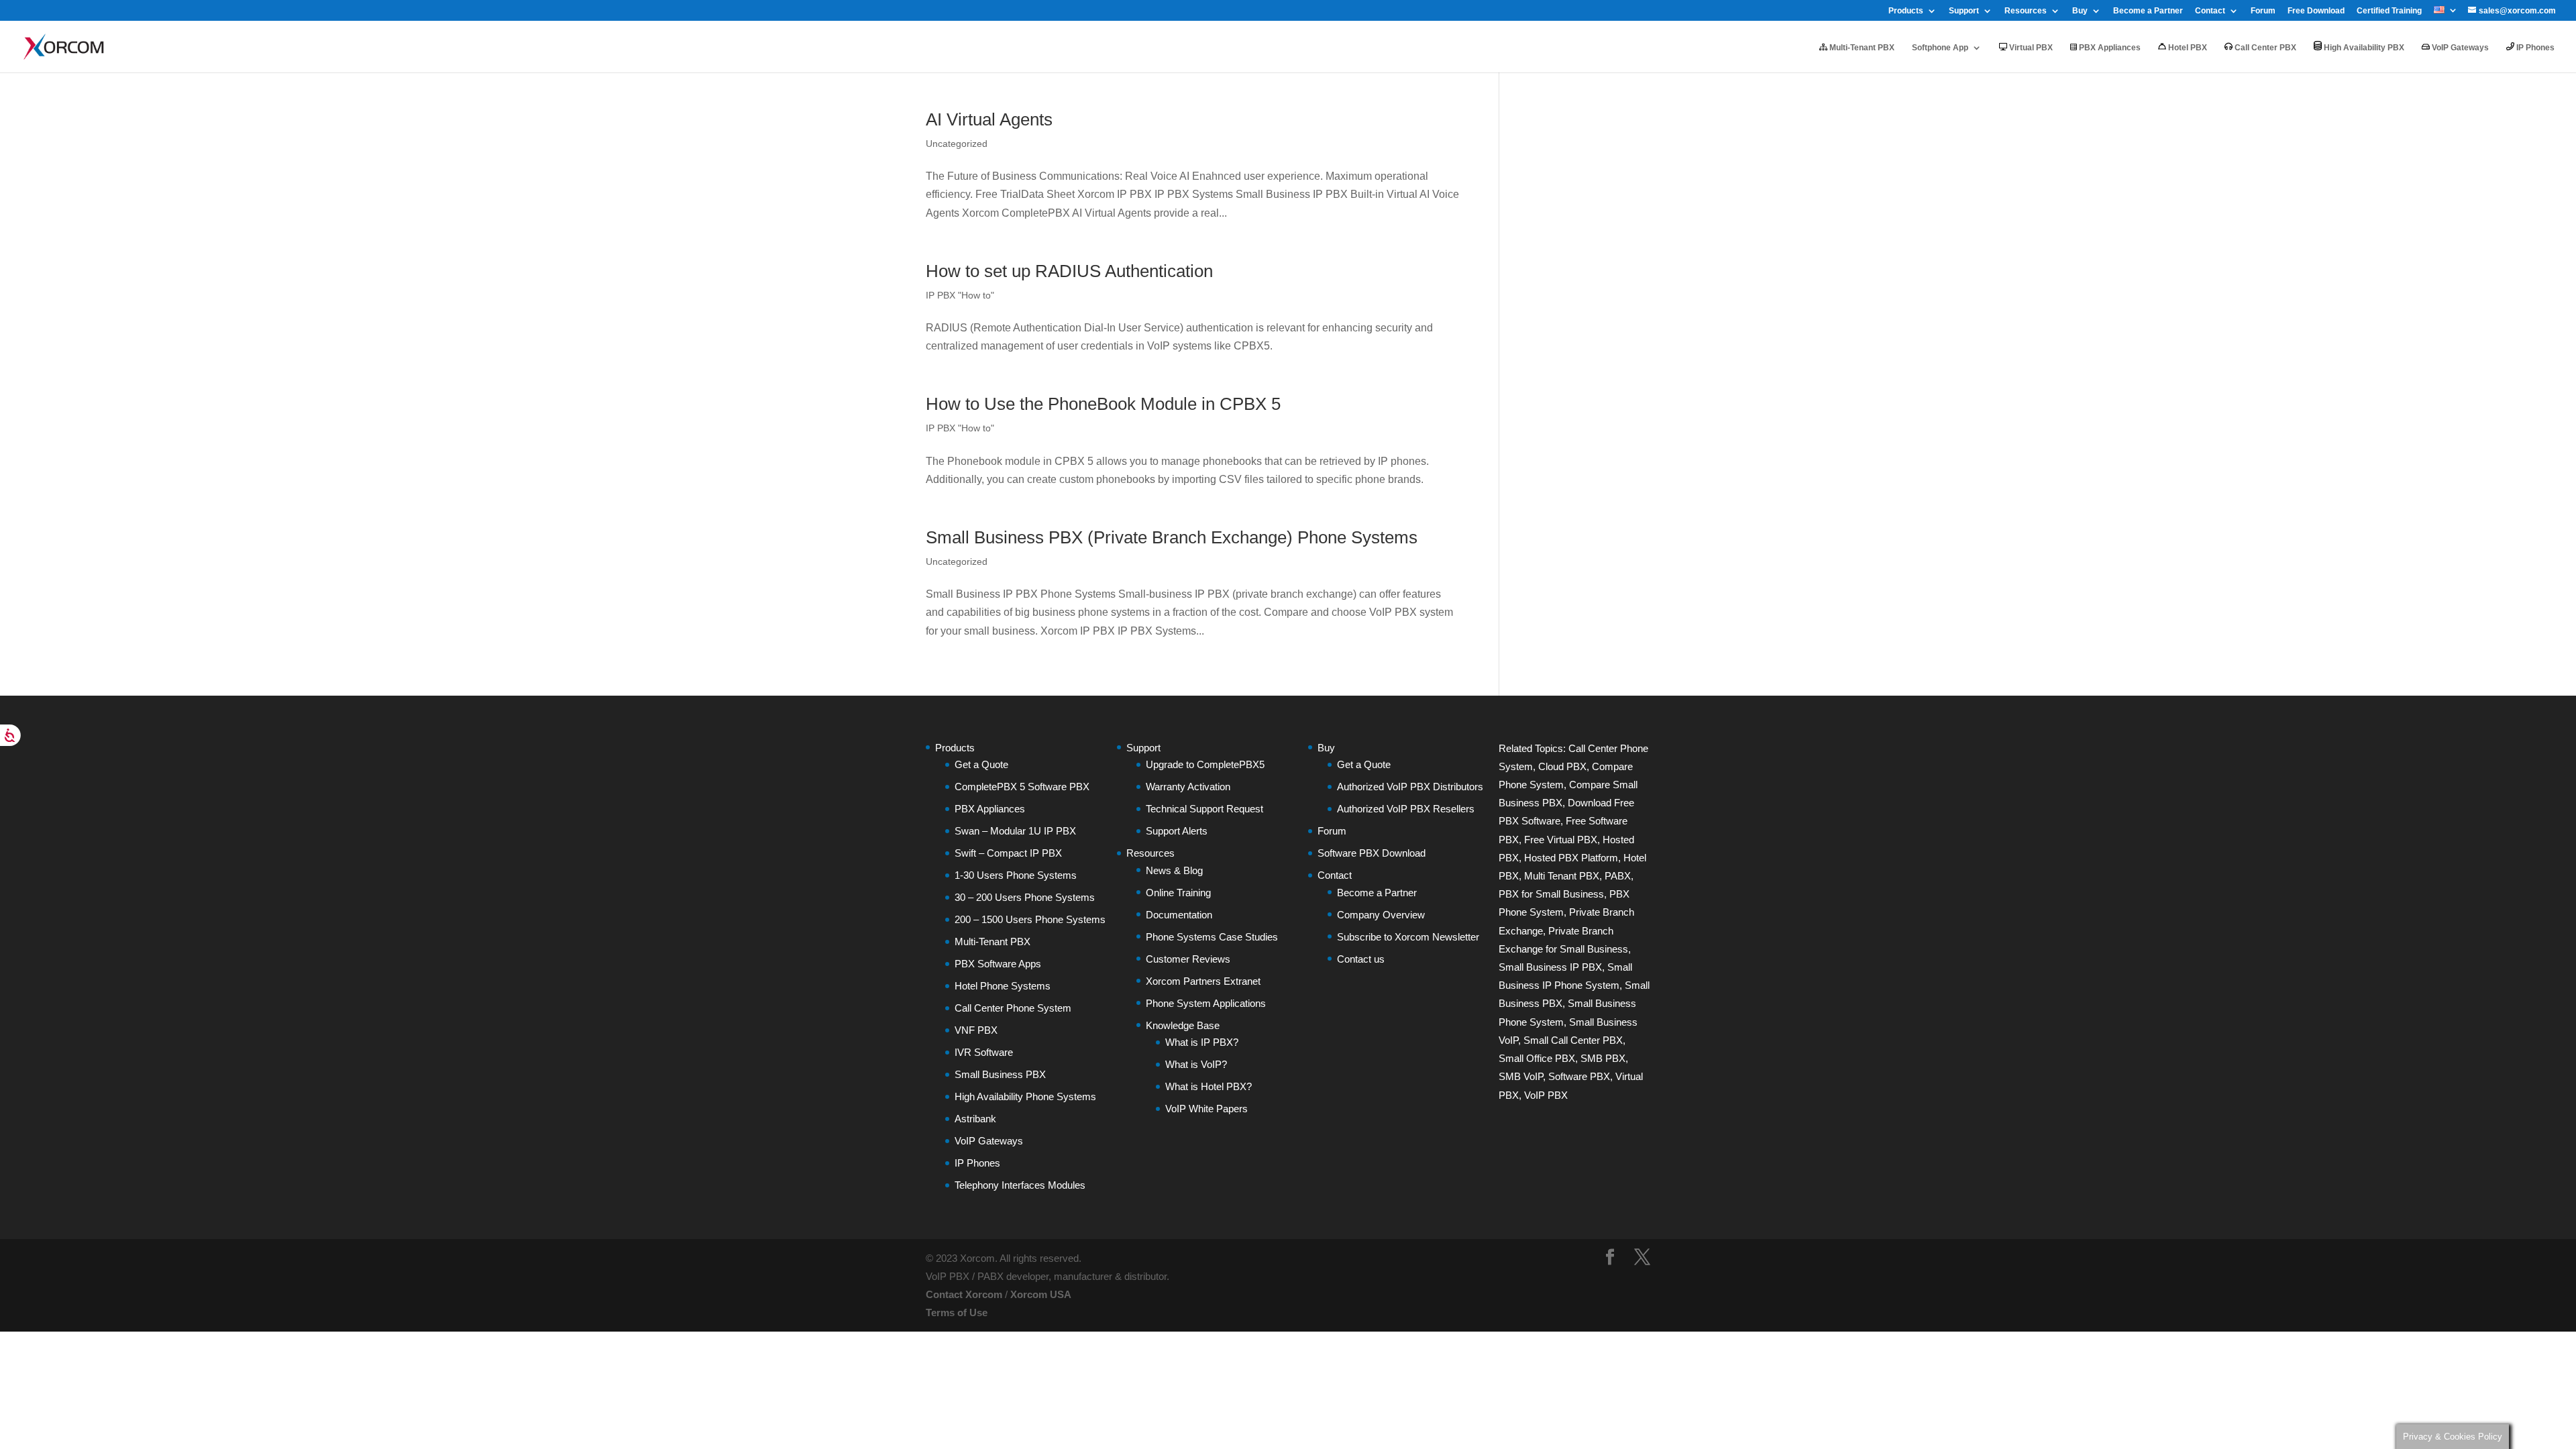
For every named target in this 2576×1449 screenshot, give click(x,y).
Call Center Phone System (1013, 1008)
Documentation (1179, 915)
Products (1906, 11)
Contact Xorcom (964, 1294)
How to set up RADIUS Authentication (1069, 271)
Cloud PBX (1562, 766)
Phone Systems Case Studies (1212, 937)
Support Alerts (1177, 831)
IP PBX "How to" (960, 295)
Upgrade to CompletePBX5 (1205, 764)
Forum (2263, 11)
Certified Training (2389, 11)
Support (1964, 11)
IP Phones (2534, 48)
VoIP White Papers (1206, 1109)
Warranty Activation (1188, 787)
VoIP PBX (1546, 1095)
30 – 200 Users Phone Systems (1025, 897)
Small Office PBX (1537, 1058)
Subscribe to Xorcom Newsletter (1408, 937)
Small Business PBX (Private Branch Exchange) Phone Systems (1172, 537)
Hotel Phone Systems (1003, 986)
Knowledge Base (1183, 1025)
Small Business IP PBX (1550, 967)
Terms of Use (957, 1312)
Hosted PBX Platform (1571, 858)
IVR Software (984, 1052)
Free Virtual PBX (1561, 840)
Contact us (1361, 959)
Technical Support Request (1204, 809)
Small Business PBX (1000, 1074)
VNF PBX (976, 1030)
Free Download (2316, 11)
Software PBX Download (1372, 853)
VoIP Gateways (2459, 48)
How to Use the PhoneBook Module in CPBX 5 (1103, 404)
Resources (2026, 11)
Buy (2080, 11)
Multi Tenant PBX (1562, 876)
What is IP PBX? (1202, 1042)
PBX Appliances (2109, 48)
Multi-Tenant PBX (1861, 48)
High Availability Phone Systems (1025, 1096)
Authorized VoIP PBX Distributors (1410, 787)
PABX (1618, 876)
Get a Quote (981, 764)
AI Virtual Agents (989, 119)
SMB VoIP (1521, 1076)
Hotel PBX (2187, 48)
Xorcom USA (1041, 1294)
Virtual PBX (2030, 48)
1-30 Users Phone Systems (1016, 875)
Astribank (975, 1119)
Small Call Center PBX (1573, 1040)
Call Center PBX (2264, 48)
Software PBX (1579, 1076)
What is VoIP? (1196, 1064)
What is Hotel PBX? (1209, 1086)
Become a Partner (2148, 11)
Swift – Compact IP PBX (1008, 853)
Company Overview (1381, 915)
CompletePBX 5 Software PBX (1022, 787)
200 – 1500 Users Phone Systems (1030, 919)
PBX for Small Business (1551, 894)
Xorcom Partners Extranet (1203, 981)
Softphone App (1940, 48)
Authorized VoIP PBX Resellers (1406, 809)
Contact (2210, 11)
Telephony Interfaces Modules (1020, 1185)
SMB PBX (1603, 1058)
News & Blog (1174, 870)
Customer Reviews (1188, 959)
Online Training (1178, 893)
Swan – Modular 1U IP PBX (1015, 831)
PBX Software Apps (998, 964)
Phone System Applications (1206, 1003)
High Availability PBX (2363, 48)
